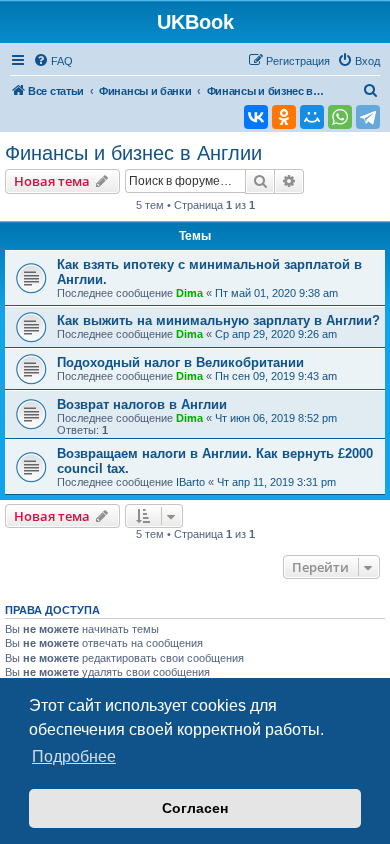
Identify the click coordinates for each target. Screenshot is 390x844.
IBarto (190, 482)
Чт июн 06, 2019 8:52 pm (276, 418)
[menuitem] (53, 61)
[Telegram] (368, 117)
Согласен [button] (195, 808)
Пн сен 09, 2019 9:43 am (276, 376)
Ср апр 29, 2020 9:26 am (276, 334)
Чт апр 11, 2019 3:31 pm (276, 482)
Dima (189, 293)
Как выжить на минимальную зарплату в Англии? (218, 320)
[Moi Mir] (312, 117)
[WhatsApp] (340, 117)
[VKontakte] (256, 117)
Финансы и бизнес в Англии (133, 153)
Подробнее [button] (74, 756)
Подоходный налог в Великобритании (180, 362)
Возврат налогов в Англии (142, 404)
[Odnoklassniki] (284, 117)
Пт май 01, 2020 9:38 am (276, 293)
